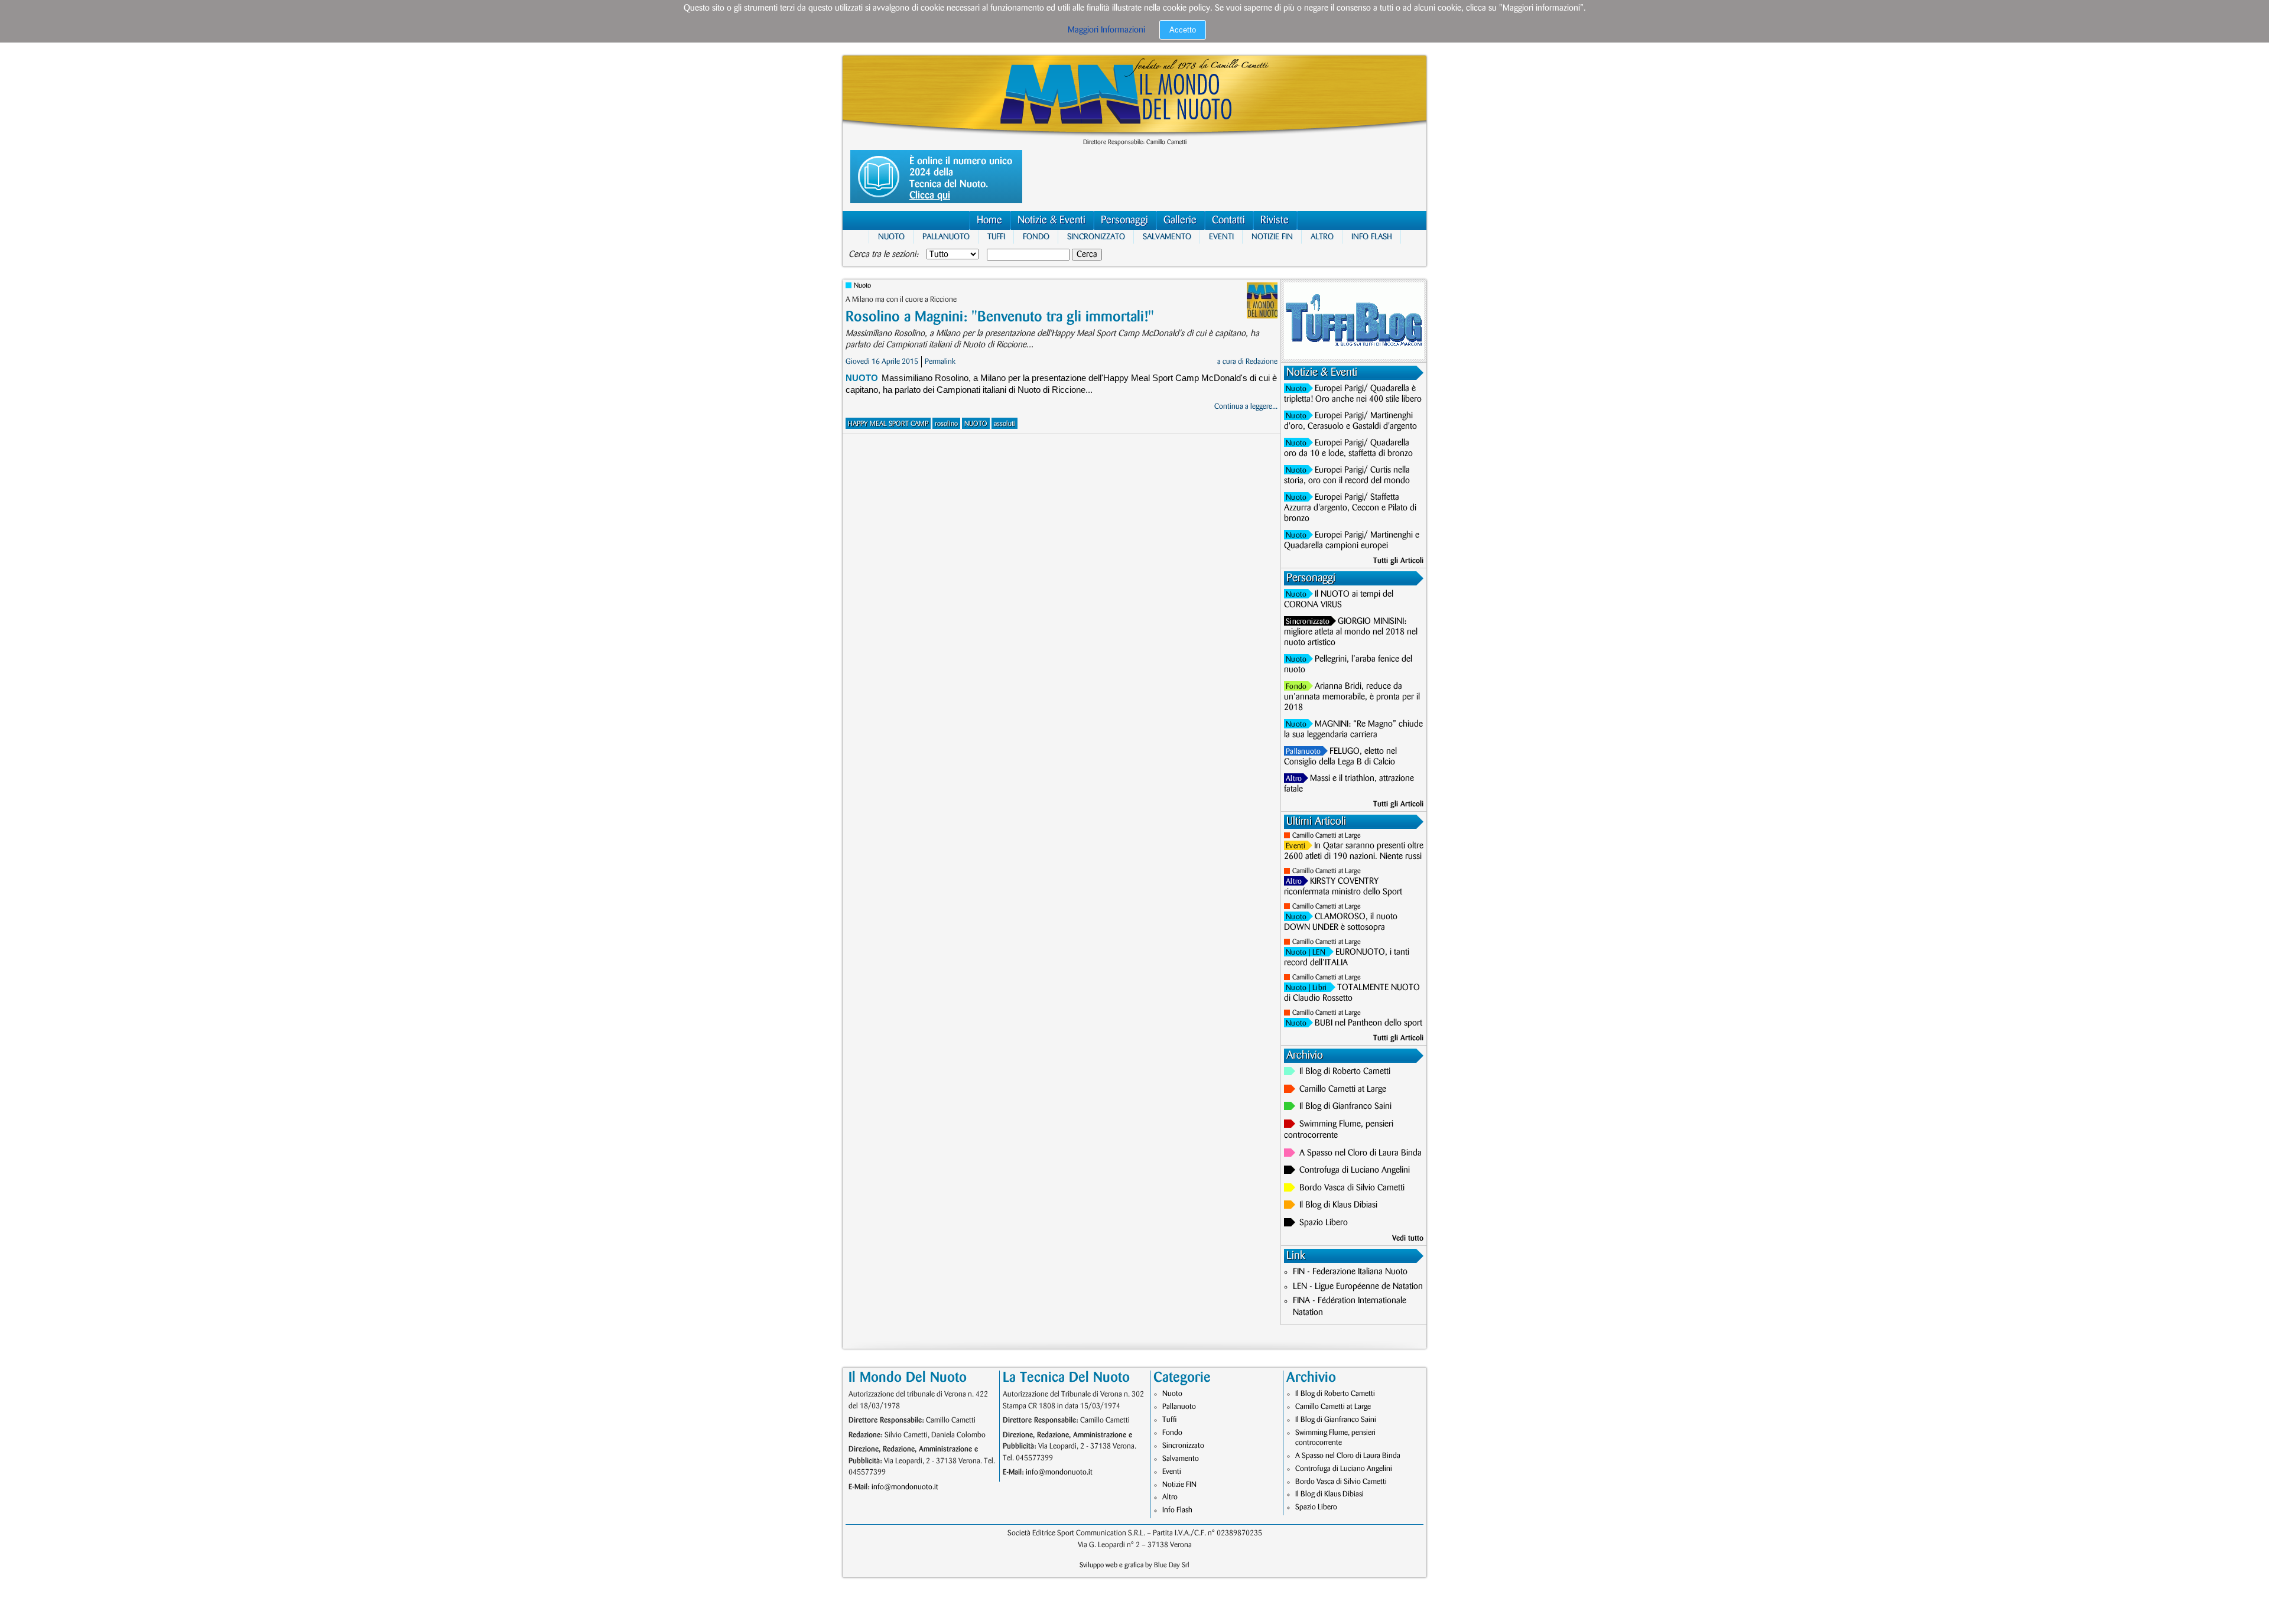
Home (989, 220)
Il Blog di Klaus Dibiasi (1338, 1205)
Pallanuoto (946, 237)
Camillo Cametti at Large (1327, 836)
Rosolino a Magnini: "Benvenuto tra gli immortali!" (1000, 317)
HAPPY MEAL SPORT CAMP (888, 424)
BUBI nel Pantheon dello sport (1368, 1023)
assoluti (1005, 424)
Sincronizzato (1096, 237)
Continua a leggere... (1246, 406)
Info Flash (1372, 237)
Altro (1322, 237)
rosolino (946, 424)
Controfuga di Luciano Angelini (1355, 1170)
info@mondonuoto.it (905, 1487)
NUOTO (976, 424)
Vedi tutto (1408, 1238)
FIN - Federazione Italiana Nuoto (1350, 1272)
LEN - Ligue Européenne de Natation (1358, 1287)
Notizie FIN (1272, 237)
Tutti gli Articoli (1398, 561)
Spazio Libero (1324, 1223)
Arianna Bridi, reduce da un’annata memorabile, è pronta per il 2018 (1352, 697)
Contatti (1228, 220)
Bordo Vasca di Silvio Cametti (1352, 1188)
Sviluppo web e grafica (1111, 1565)
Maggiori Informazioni (1106, 30)
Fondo (1036, 237)
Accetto (1183, 30)
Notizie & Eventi (1051, 220)
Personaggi (1124, 220)
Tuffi (996, 237)
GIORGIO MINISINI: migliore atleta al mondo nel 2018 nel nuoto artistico (1351, 632)
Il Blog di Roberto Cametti (1345, 1072)
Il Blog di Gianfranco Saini (1345, 1106)
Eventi (1221, 237)
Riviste (1275, 220)
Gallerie (1180, 220)
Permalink (940, 362)
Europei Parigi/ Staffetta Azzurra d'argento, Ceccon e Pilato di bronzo (1350, 508)
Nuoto (891, 237)
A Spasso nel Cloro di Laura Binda (1361, 1153)
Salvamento (1167, 237)
